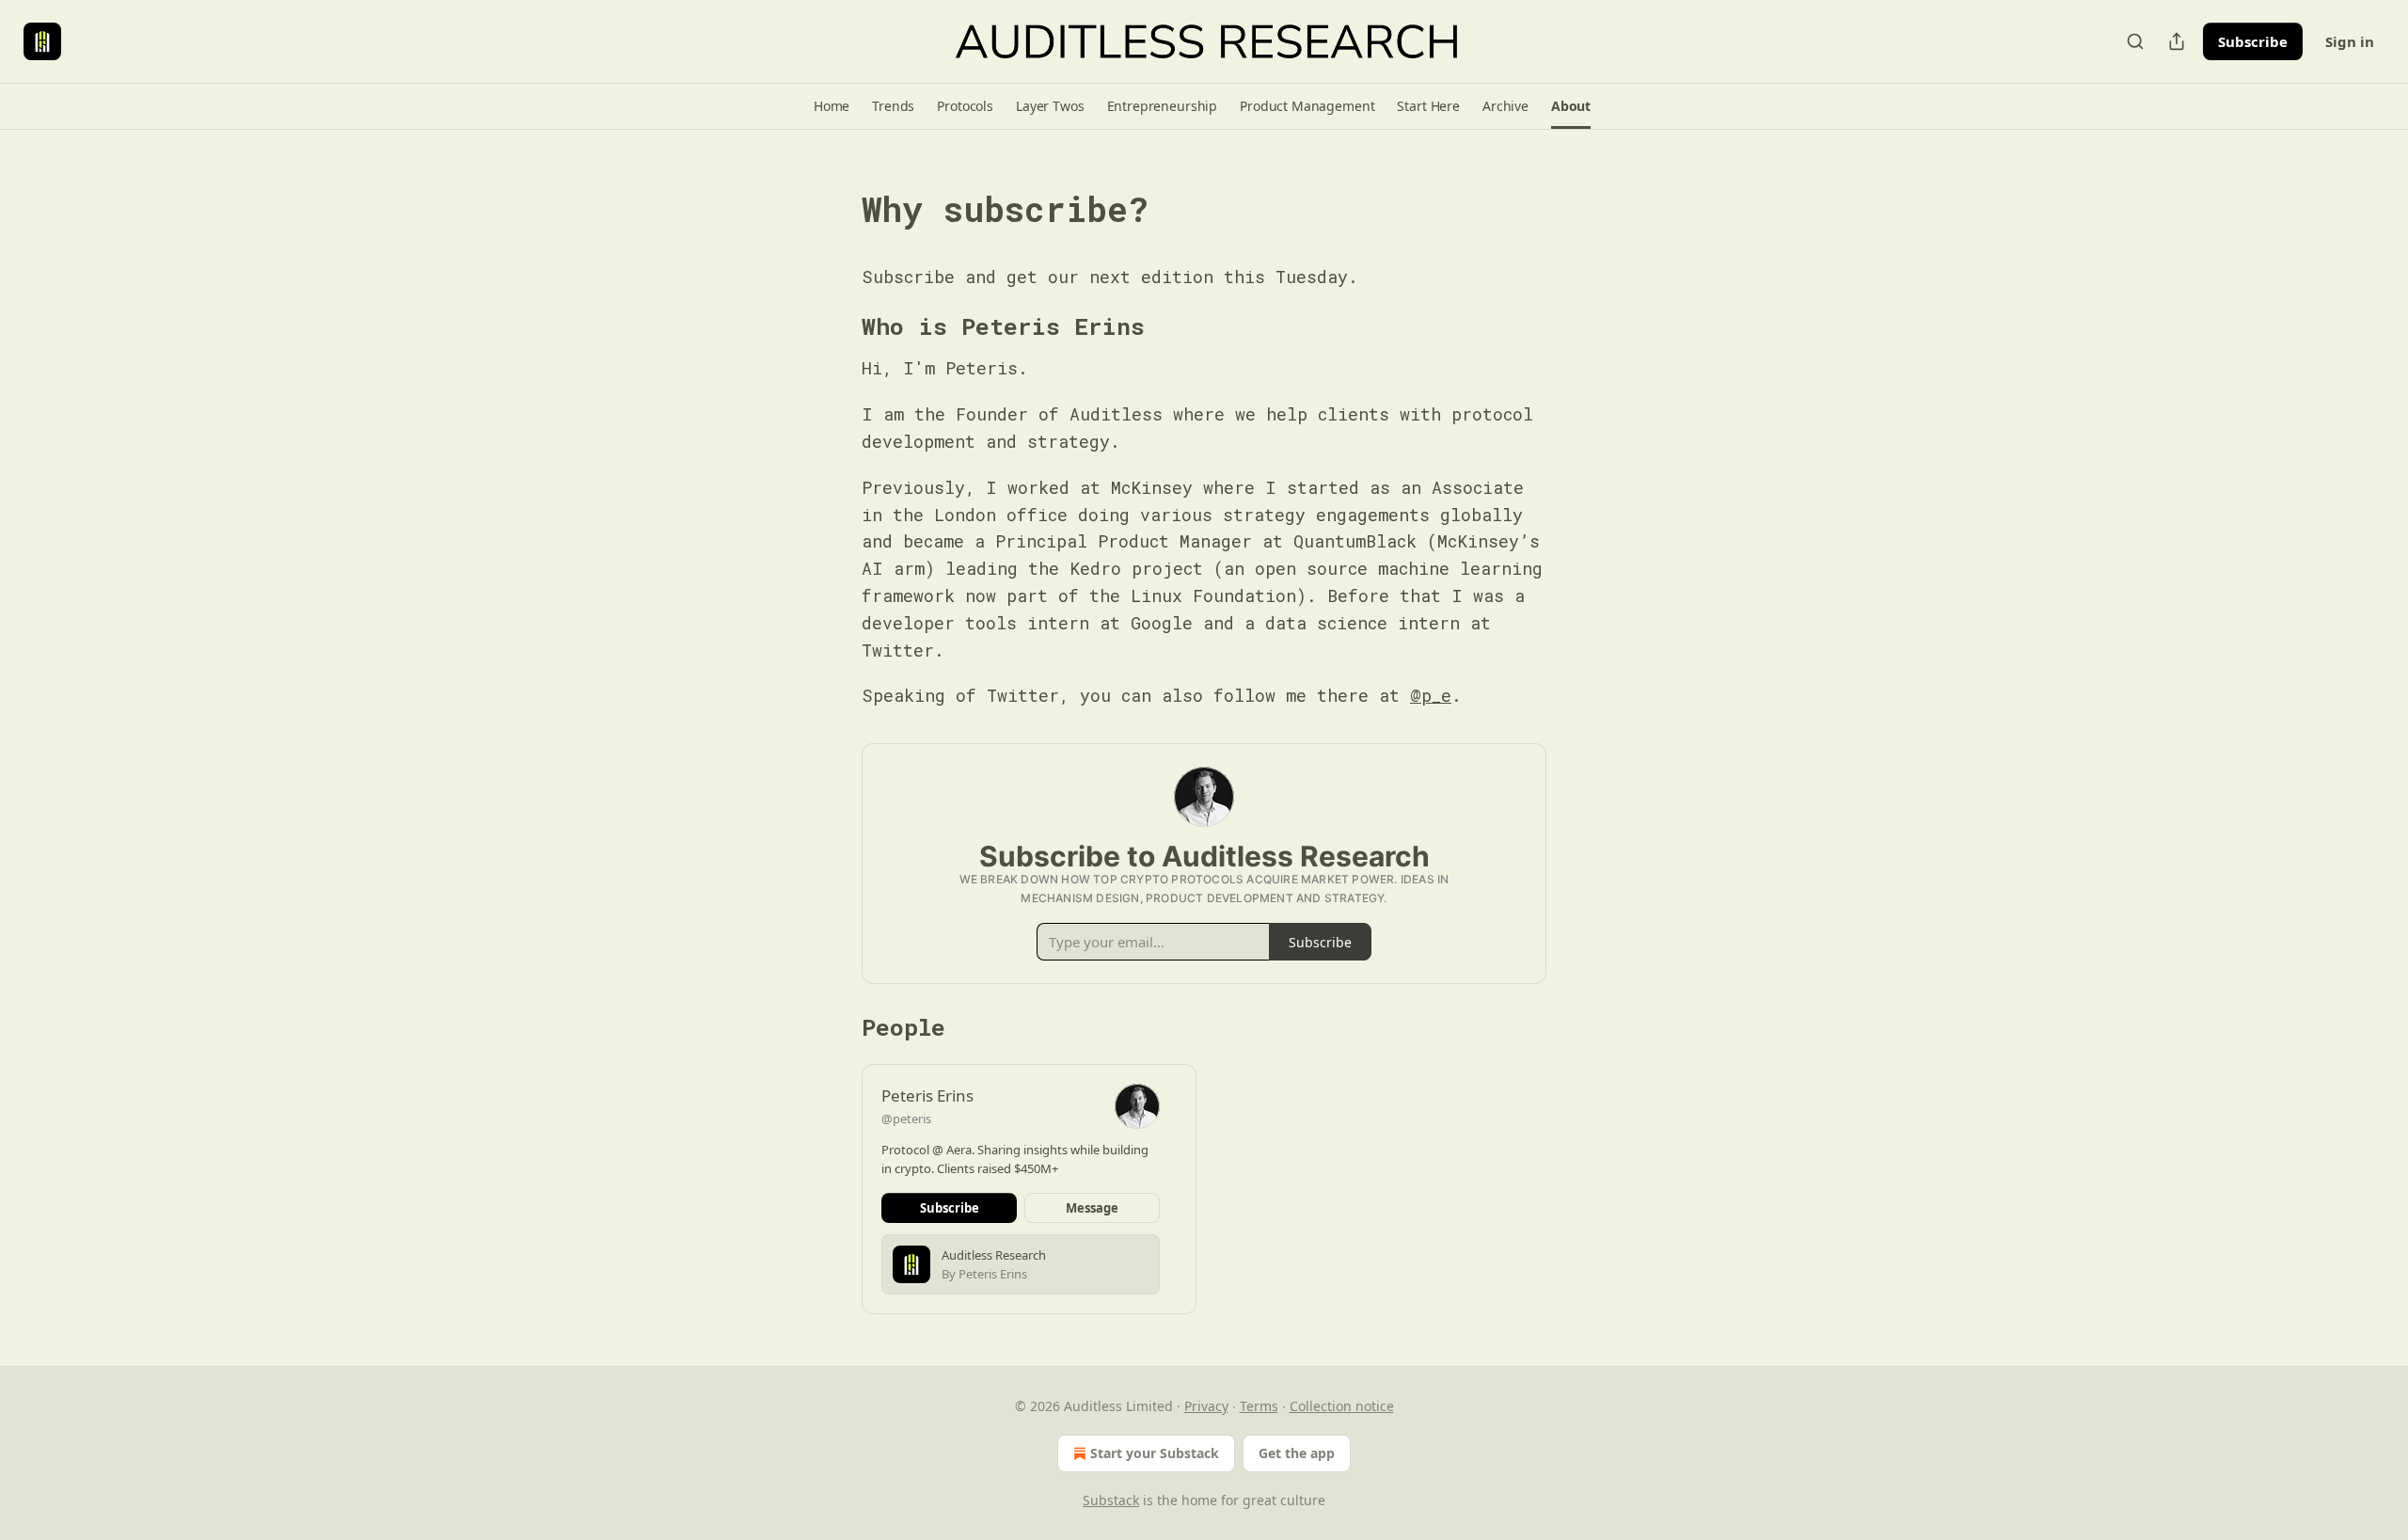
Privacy (1206, 1406)
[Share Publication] (2177, 41)
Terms (1259, 1406)
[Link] (835, 210)
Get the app (1297, 1453)
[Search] (2135, 41)
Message (1092, 1208)
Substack (1111, 1500)
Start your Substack (1155, 1453)
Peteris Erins (927, 1095)
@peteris (906, 1119)
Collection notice (1342, 1406)
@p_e (1431, 695)
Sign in (2350, 41)
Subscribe (2253, 41)
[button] (832, 106)
